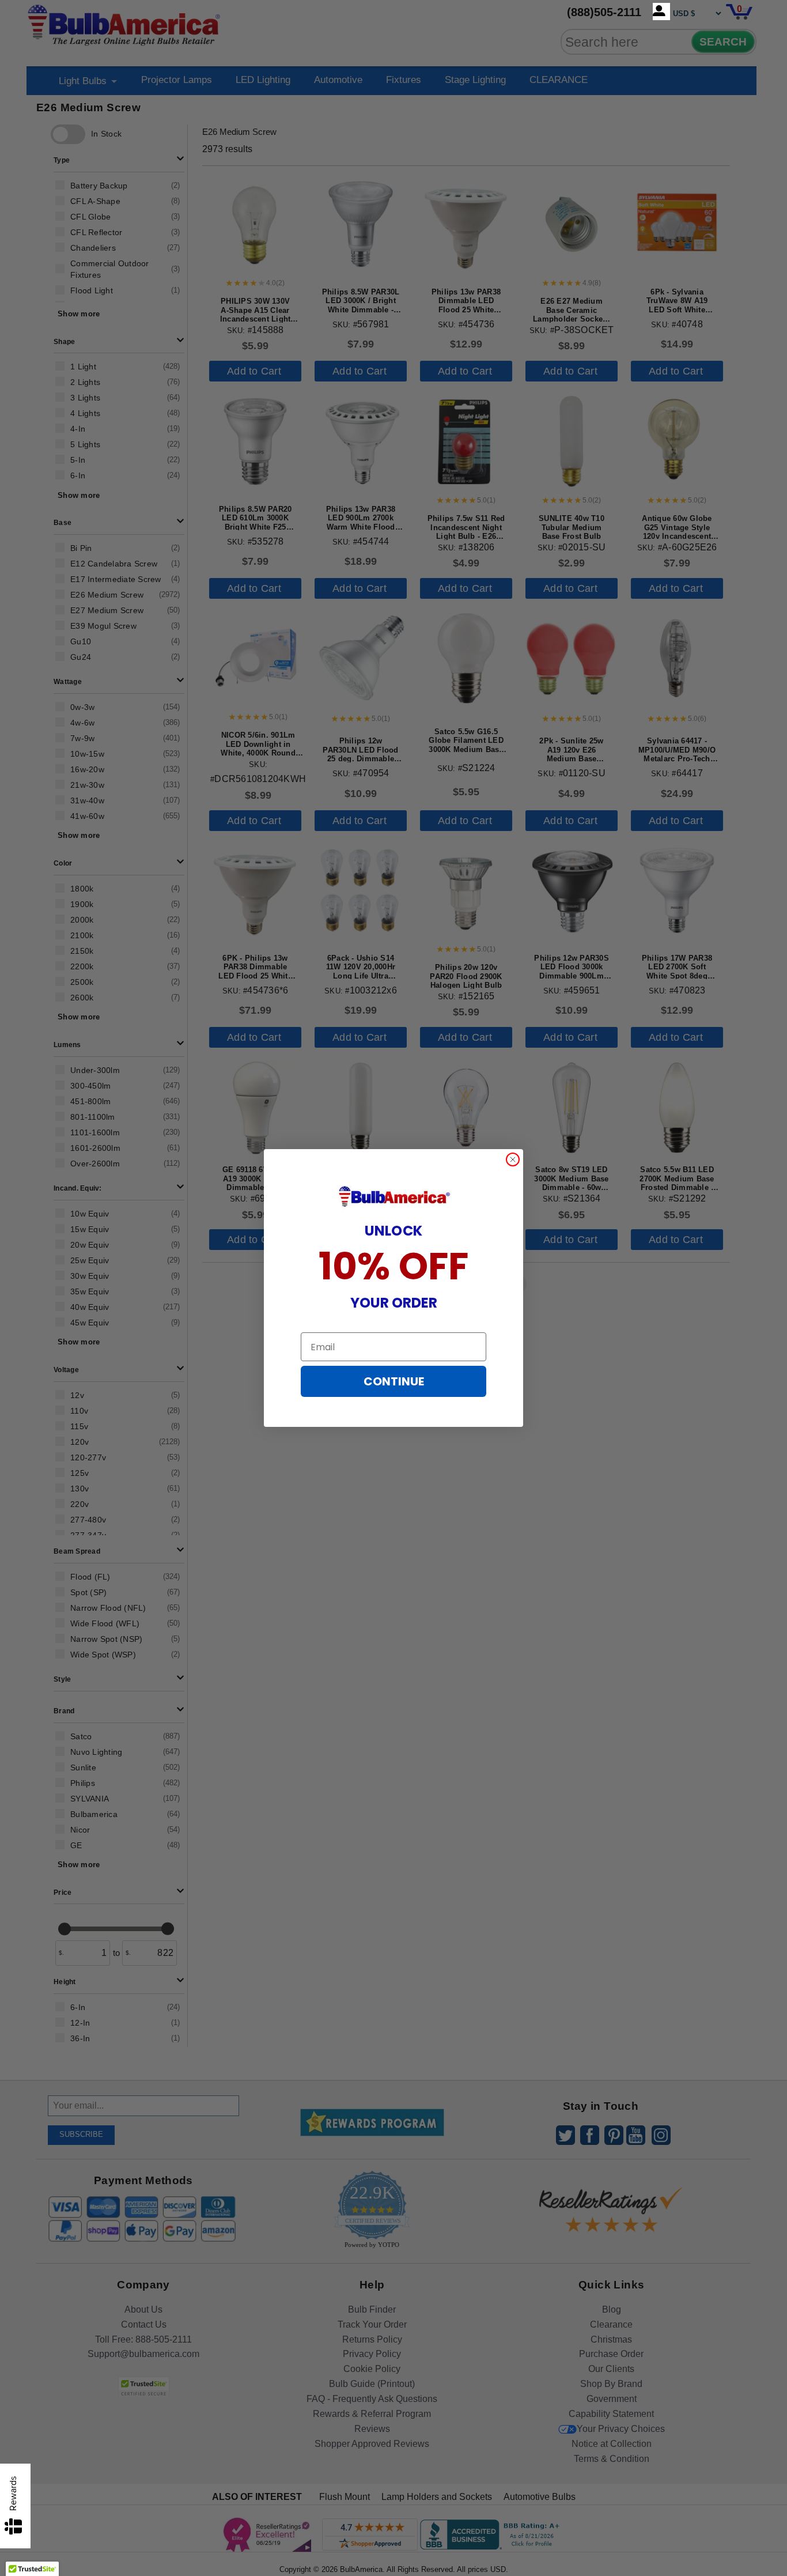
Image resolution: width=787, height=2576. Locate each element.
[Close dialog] (513, 1159)
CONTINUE (394, 1381)
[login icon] (661, 12)
